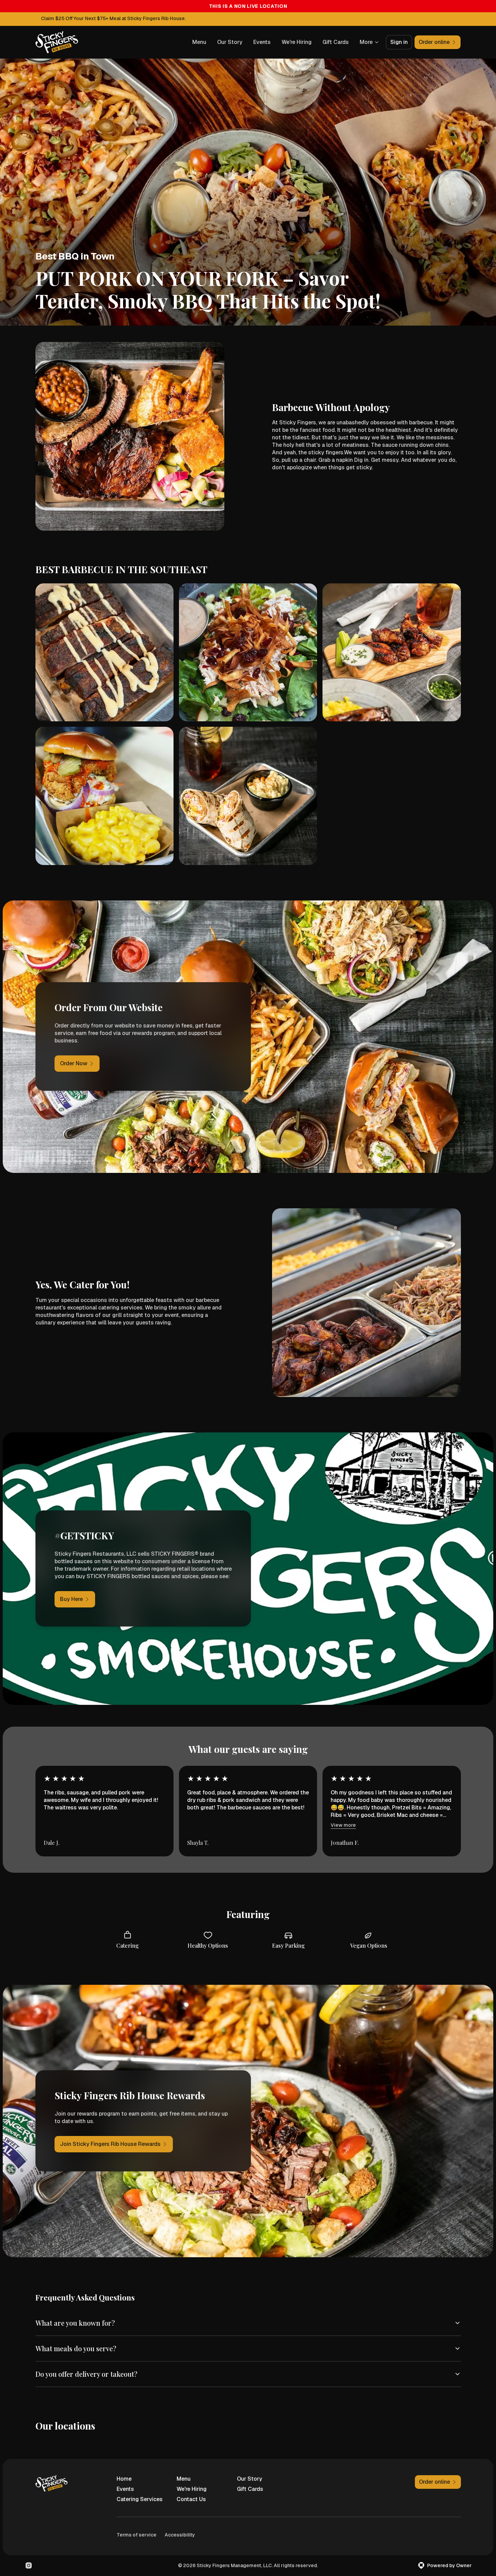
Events (262, 42)
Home (124, 2479)
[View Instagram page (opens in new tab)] (29, 2565)
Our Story (230, 42)
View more (343, 1825)
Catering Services (140, 2499)
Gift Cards (336, 42)
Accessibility (180, 2535)
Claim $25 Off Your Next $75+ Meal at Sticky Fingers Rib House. (113, 18)
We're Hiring (297, 42)
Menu (199, 42)
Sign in (399, 42)
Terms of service (137, 2535)
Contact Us (191, 2499)
